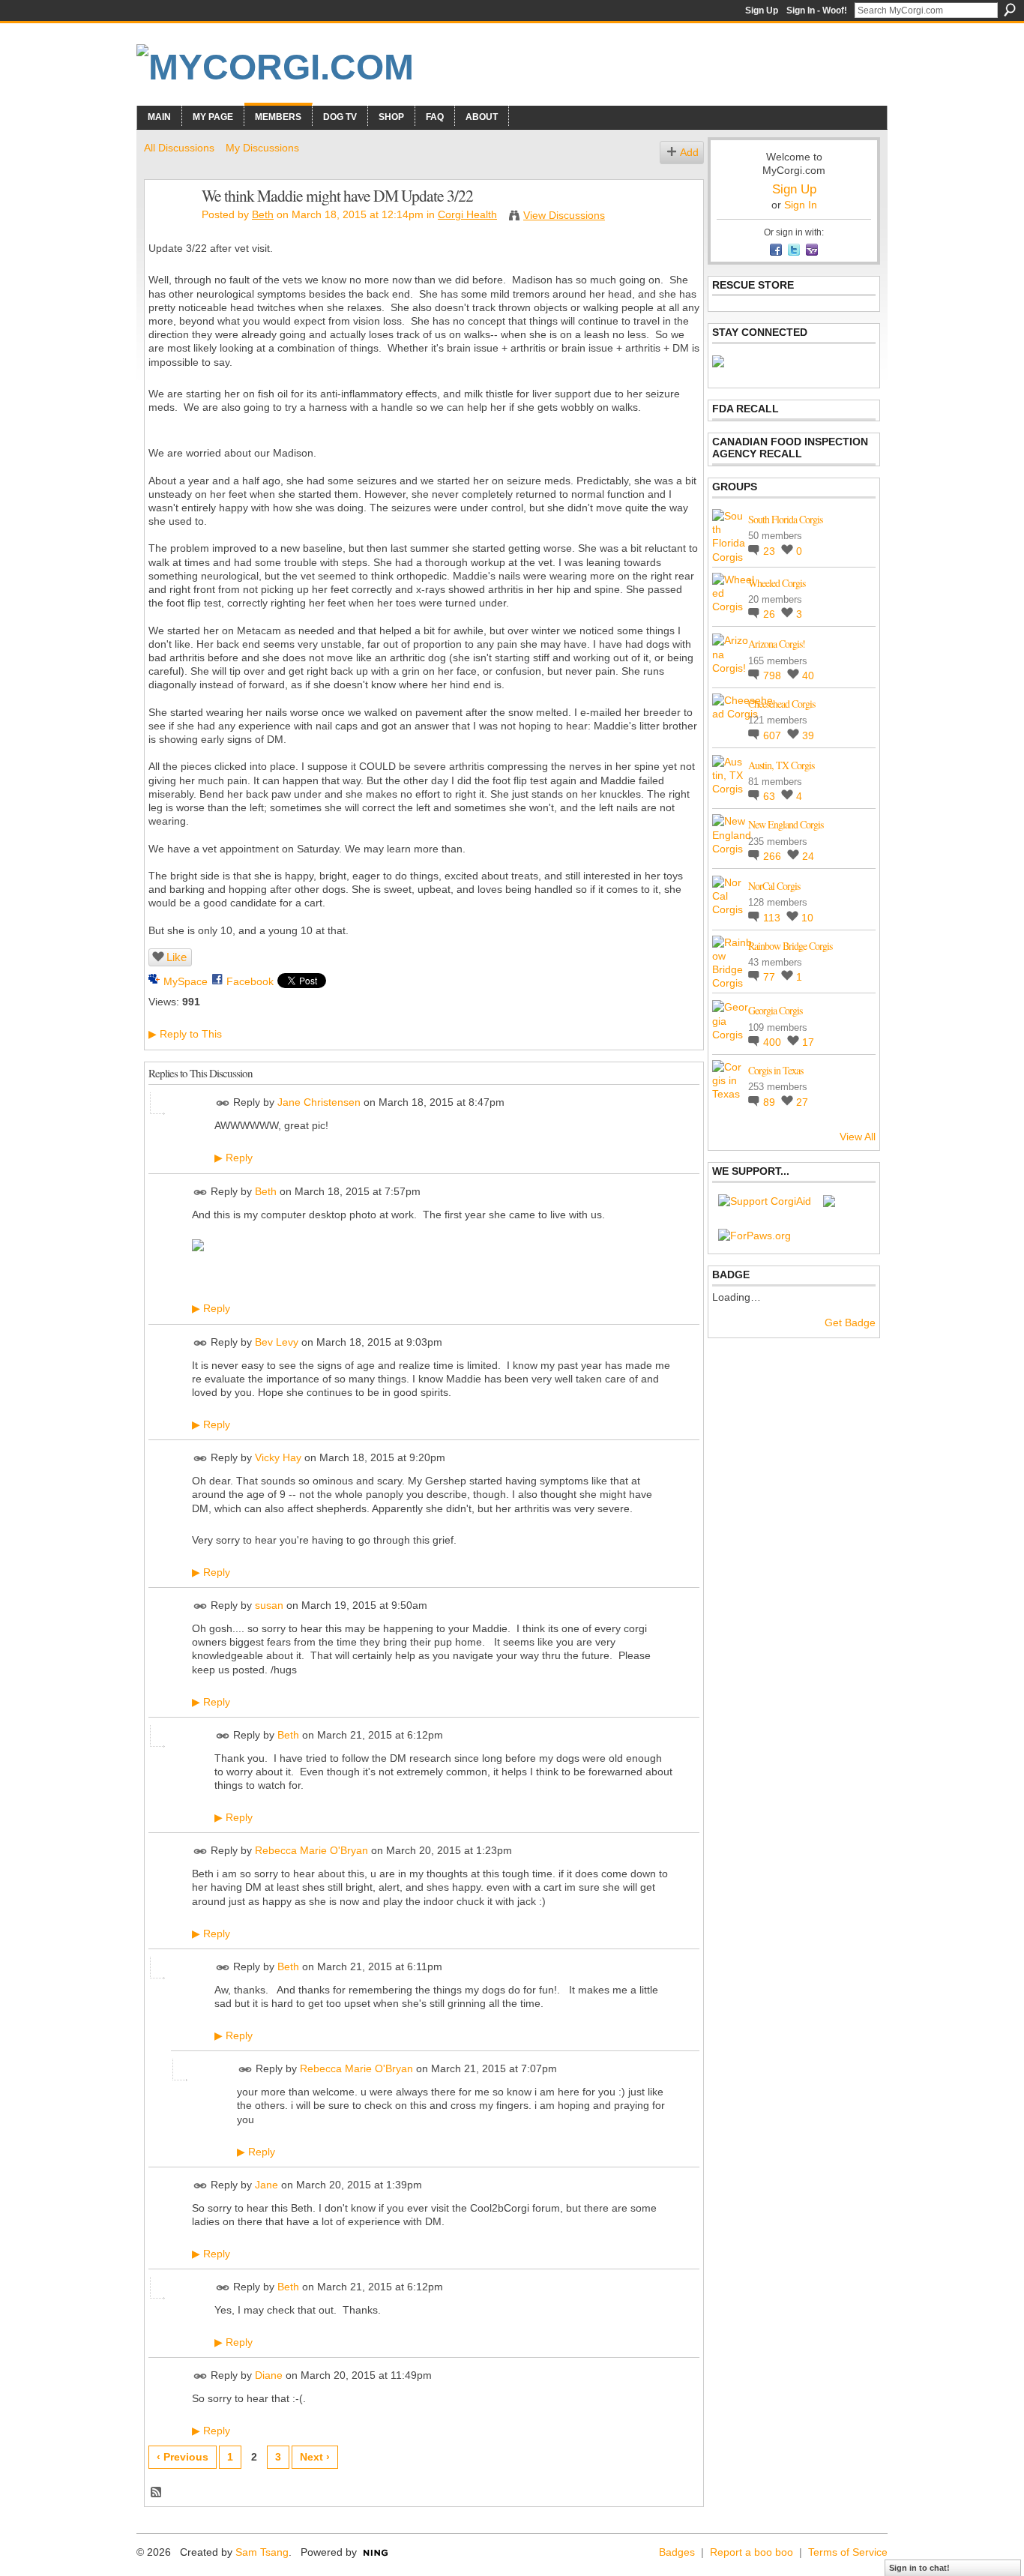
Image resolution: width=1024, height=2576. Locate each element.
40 (808, 675)
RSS (157, 2493)
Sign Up (762, 10)
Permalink (223, 1103)
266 (774, 856)
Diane (269, 2375)
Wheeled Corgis (777, 583)
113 (773, 918)
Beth (263, 214)
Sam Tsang (262, 2552)
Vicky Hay (278, 1457)
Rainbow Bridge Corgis (790, 946)
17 (808, 1042)
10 (807, 918)
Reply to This (185, 1034)
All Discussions (179, 148)
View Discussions (564, 215)
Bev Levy (277, 1342)
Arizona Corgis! (777, 644)
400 (774, 1042)
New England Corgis (786, 824)
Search (1010, 10)
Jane (266, 2185)
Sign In (801, 205)
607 (774, 735)
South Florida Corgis (785, 519)
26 (771, 614)
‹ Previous (183, 2457)
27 (802, 1102)
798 (774, 675)
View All (858, 1137)
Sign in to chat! (919, 2568)
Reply (234, 1158)
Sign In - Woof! (817, 10)
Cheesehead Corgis (781, 704)
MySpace (186, 981)
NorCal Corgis (774, 886)
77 (771, 977)
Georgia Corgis (775, 1010)
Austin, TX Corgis (781, 765)
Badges (677, 2552)
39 (808, 735)
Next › (315, 2457)
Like (177, 957)
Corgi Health (467, 214)
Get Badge (850, 1322)
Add (689, 152)
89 (771, 1102)
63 (771, 796)
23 (771, 551)
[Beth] (169, 227)
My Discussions (262, 148)
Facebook (250, 981)
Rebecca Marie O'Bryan (311, 1850)
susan (269, 1605)
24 (808, 856)
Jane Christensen (319, 1103)
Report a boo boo (752, 2552)
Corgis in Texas (775, 1070)
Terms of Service (848, 2552)
